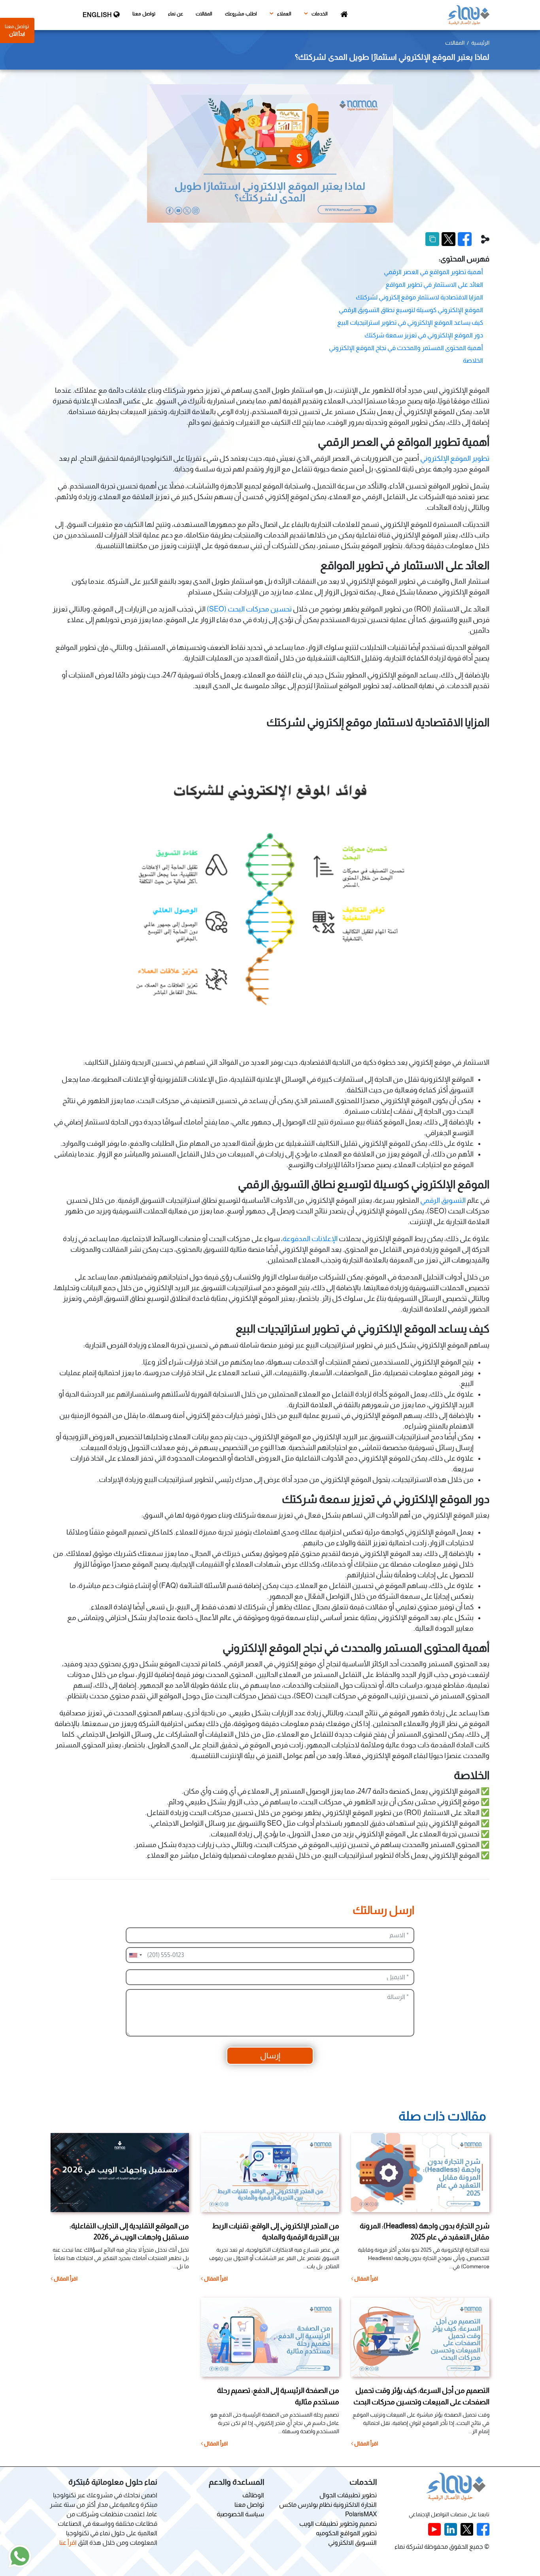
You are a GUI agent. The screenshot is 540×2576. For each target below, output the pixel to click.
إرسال (270, 2056)
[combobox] (135, 1955)
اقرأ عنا (68, 2543)
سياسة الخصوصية (240, 2514)
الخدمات (319, 14)
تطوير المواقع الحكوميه (346, 2533)
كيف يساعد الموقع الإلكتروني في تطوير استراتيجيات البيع (410, 323)
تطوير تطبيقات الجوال (348, 2495)
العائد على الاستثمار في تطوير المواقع (434, 285)
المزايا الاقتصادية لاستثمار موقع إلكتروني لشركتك (419, 297)
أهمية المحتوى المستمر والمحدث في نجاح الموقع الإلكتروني (406, 348)
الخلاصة (473, 361)
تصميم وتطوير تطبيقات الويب (338, 2524)
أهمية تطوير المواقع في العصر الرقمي (433, 272)
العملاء (284, 14)
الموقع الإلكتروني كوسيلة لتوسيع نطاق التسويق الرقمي (411, 310)
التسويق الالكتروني (352, 2543)
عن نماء (176, 14)
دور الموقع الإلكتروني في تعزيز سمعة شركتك (424, 335)
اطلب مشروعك (241, 14)
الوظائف (253, 2495)
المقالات (204, 14)
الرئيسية (480, 43)
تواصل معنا (144, 14)
